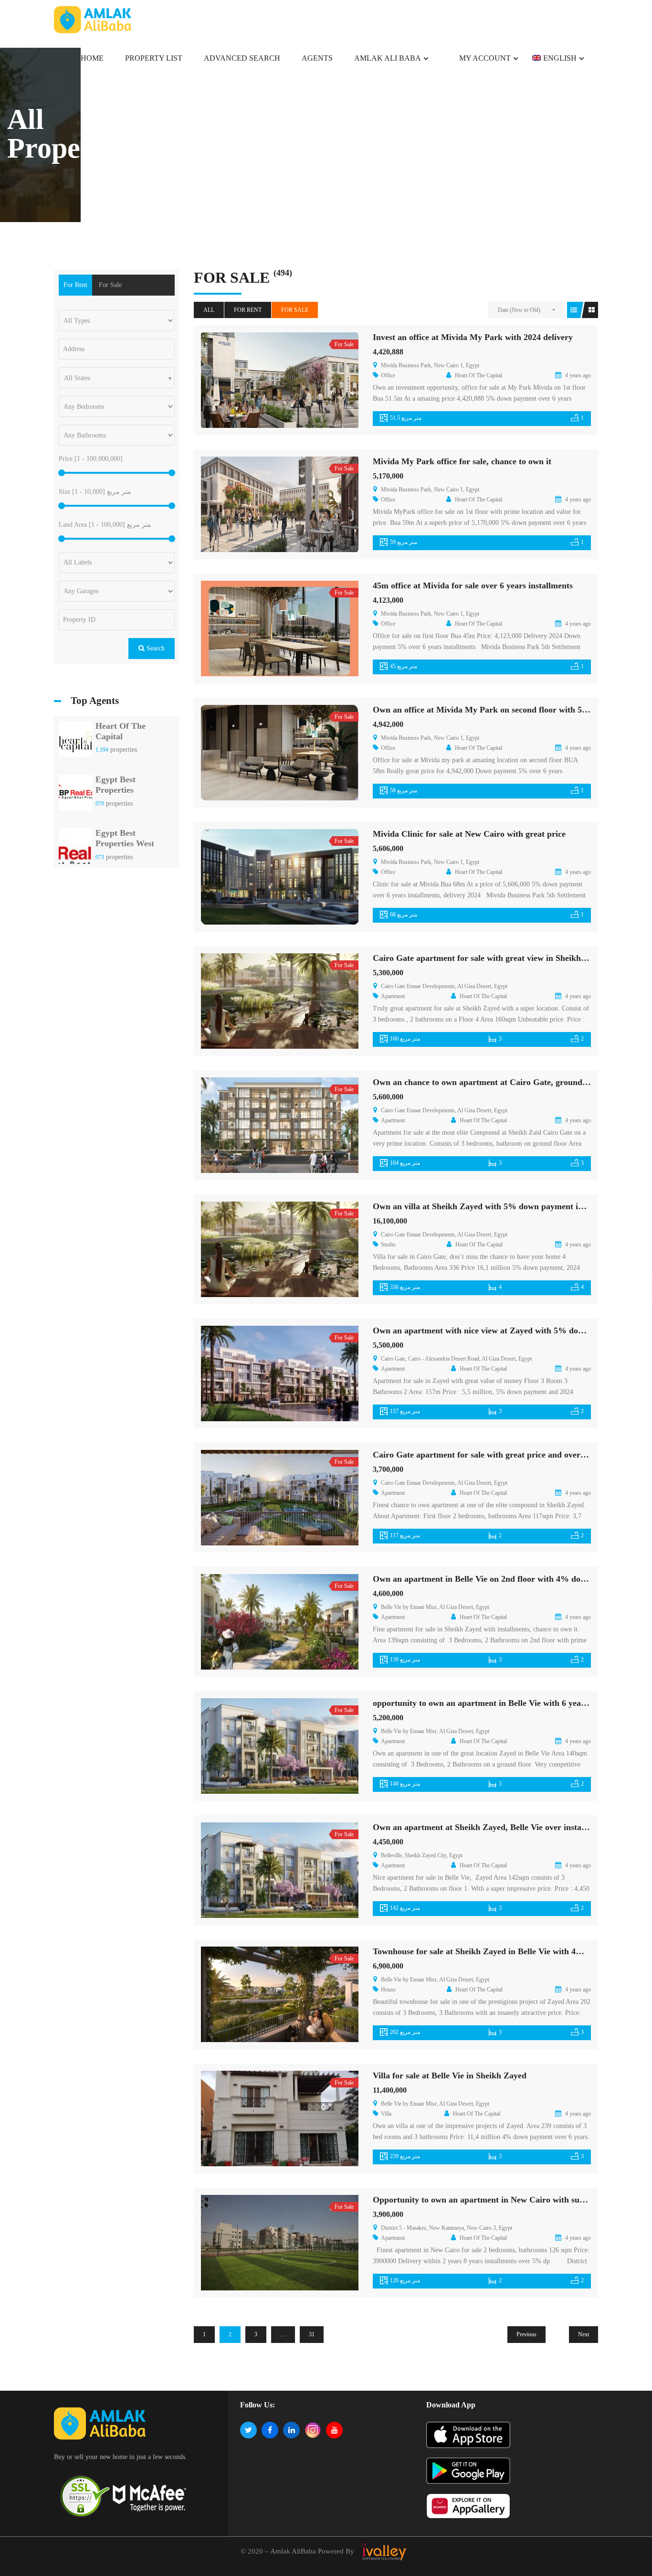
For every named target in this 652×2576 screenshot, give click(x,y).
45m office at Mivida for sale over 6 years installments (473, 585)
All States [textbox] (77, 378)
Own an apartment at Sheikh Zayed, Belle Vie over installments (490, 1827)
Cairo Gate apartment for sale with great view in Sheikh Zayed (489, 958)
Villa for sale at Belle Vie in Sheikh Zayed (450, 2076)
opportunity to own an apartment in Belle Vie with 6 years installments (504, 1703)
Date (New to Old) (519, 310)
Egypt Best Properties (116, 785)
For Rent (248, 310)
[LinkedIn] (291, 2430)
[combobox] (117, 378)
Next (584, 2334)
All (209, 310)
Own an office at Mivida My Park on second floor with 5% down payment (510, 710)
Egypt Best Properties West (125, 838)
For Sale (295, 310)
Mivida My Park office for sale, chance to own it (462, 461)
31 (312, 2334)
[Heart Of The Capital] (75, 741)
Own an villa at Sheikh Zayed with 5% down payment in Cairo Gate (500, 1206)
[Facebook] (270, 2430)
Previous (526, 2334)
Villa (386, 2114)
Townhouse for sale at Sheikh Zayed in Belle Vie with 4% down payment (507, 1951)
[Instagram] (313, 2430)
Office (388, 375)
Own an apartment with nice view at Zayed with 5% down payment (498, 1331)
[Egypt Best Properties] (75, 795)
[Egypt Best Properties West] (75, 849)
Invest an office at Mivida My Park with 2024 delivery (473, 337)
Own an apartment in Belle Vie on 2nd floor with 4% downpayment (498, 1579)
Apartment (393, 996)
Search (155, 648)
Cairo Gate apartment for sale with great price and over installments (500, 1455)
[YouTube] (334, 2430)
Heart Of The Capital (121, 731)
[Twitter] (248, 2430)
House (388, 1990)
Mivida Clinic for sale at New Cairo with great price (469, 834)
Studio (388, 1245)
